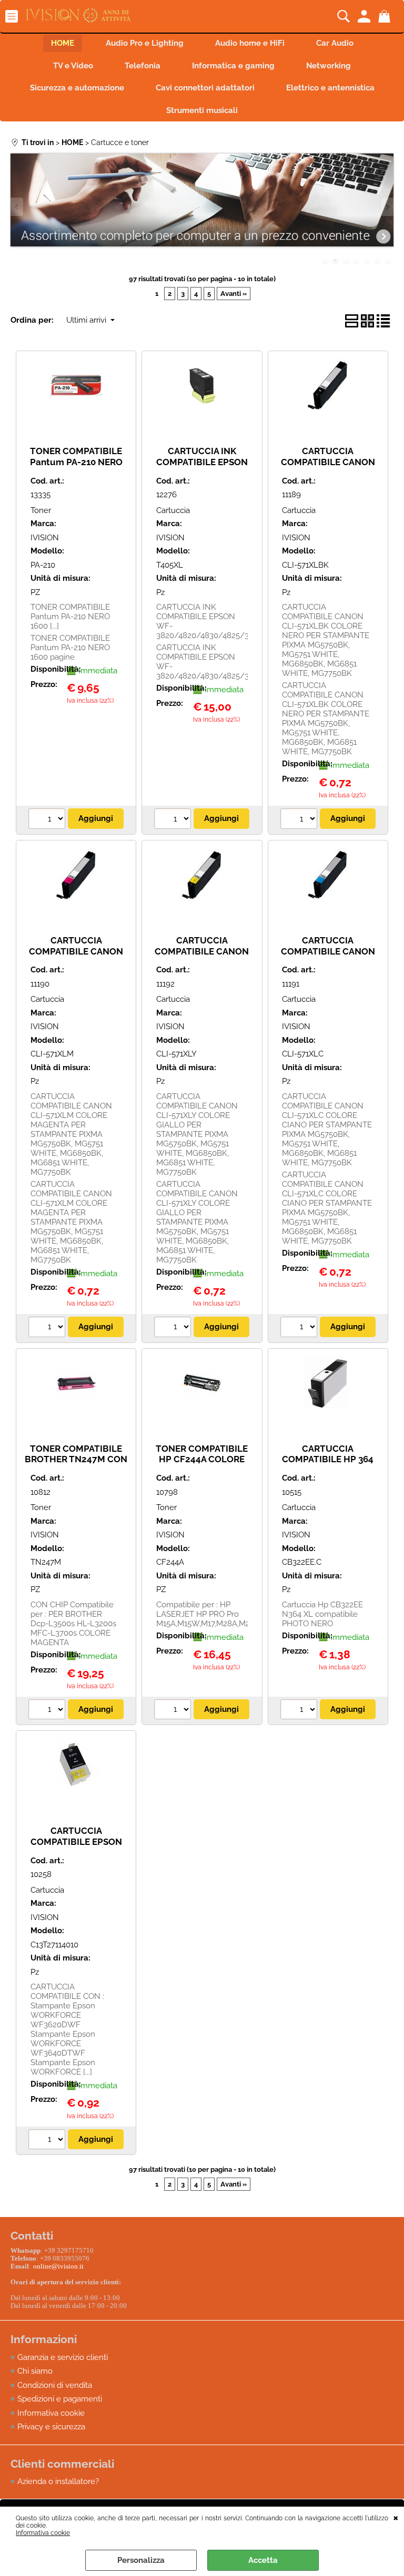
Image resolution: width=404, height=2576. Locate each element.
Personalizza (141, 2560)
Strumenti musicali (202, 110)
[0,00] (386, 16)
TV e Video (73, 66)
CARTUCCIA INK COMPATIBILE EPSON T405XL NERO (202, 462)
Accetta (263, 2560)
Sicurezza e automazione (77, 88)
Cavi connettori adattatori (205, 88)
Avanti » (234, 294)
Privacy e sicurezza (51, 2427)
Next (387, 207)
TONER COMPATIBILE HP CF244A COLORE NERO (202, 1459)
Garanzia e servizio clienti (63, 2357)
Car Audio (335, 43)
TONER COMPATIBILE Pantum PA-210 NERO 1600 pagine (76, 462)
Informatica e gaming (233, 66)
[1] (48, 820)
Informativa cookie (43, 2533)
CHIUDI (396, 2517)
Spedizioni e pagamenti (60, 2399)
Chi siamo (35, 2371)
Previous (17, 207)
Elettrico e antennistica (330, 88)
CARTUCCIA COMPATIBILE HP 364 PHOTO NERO (328, 1459)
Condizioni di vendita (55, 2385)
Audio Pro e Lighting (145, 43)
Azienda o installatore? (58, 2481)
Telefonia (143, 66)
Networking (329, 66)
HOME (63, 43)
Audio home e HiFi (250, 43)
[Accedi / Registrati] (365, 16)
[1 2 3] (300, 1711)
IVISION (45, 538)
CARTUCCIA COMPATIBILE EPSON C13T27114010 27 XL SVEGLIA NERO (76, 1847)
